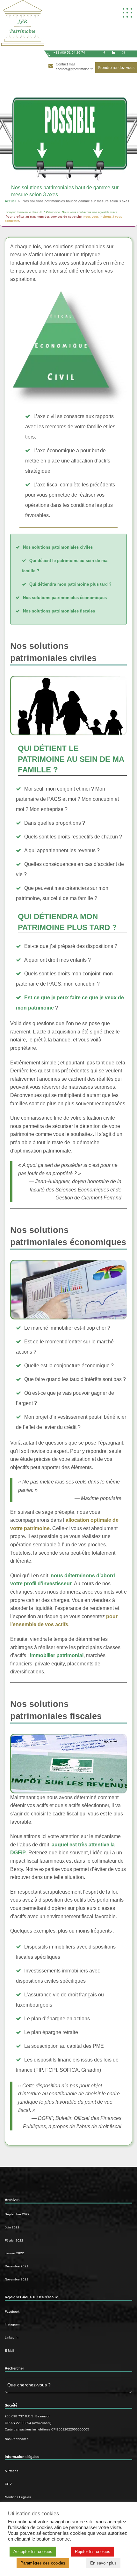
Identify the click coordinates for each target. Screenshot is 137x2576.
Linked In (12, 2337)
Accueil (10, 201)
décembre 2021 (17, 2266)
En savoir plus (103, 2563)
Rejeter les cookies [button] (93, 2552)
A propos (11, 2471)
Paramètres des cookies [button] (43, 2563)
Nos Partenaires (17, 2439)
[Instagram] (123, 53)
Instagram (12, 2324)
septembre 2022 (17, 2214)
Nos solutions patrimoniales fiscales (59, 611)
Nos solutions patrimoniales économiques (65, 598)
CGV (8, 2484)
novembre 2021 (17, 2279)
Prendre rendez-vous (116, 68)
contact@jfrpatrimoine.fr (74, 69)
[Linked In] (113, 53)
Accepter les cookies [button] (33, 2552)
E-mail (9, 2351)
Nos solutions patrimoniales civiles (58, 547)
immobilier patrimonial (57, 1655)
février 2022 (14, 2240)
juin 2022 (12, 2227)
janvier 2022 (14, 2253)
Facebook (12, 2312)
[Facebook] (104, 53)
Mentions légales (18, 2497)
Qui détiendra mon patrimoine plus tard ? (70, 584)
